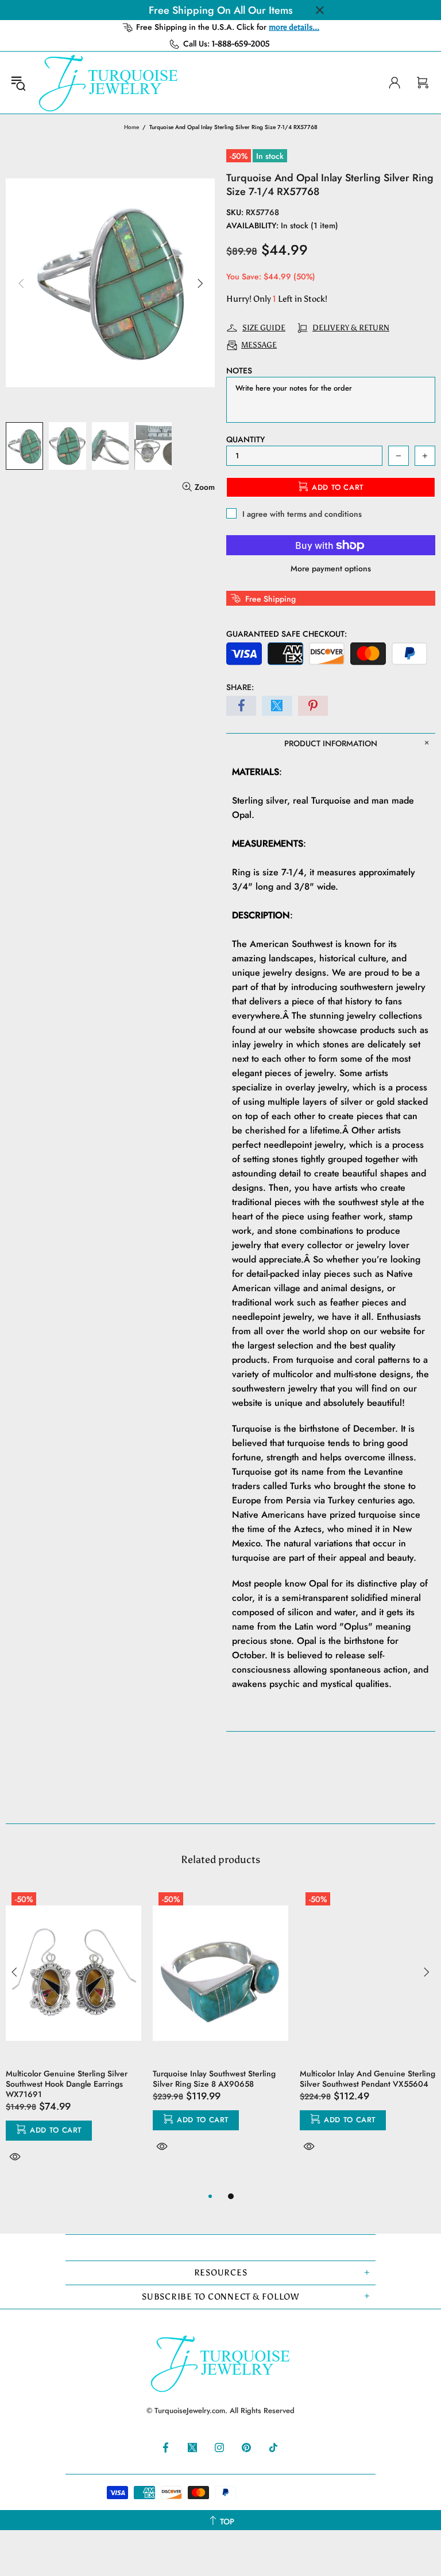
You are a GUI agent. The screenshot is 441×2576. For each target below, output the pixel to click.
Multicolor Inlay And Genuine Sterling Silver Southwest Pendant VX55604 (367, 2079)
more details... (294, 27)
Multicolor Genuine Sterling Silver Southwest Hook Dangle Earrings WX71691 (67, 2084)
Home (131, 127)
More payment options (331, 568)
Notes (239, 371)
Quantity (245, 439)
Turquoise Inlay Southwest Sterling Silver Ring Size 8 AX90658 (214, 2079)
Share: (240, 687)
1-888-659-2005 (241, 44)
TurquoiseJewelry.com (109, 83)
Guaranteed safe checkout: (287, 634)
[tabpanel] (73, 2038)
